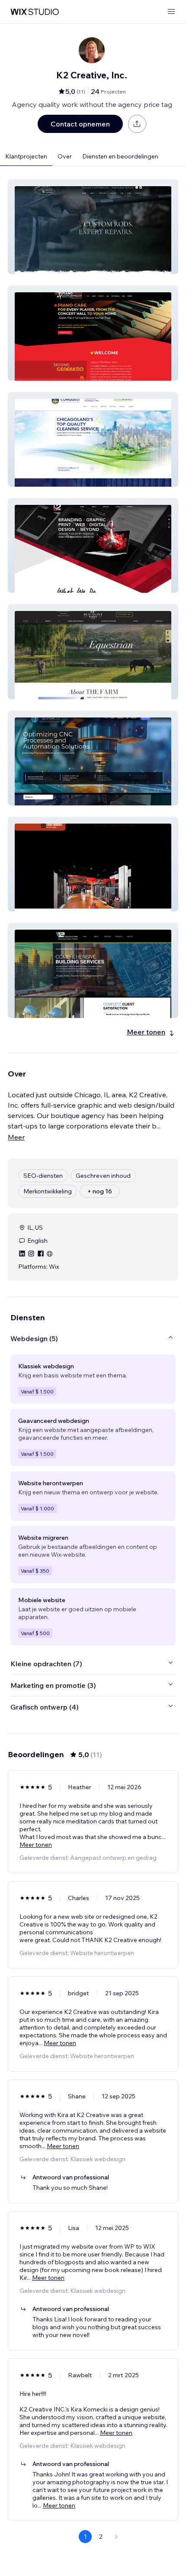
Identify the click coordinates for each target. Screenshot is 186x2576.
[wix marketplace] (35, 12)
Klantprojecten (26, 156)
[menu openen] (171, 12)
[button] (93, 227)
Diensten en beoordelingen (120, 156)
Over (65, 156)
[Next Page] (116, 2537)
